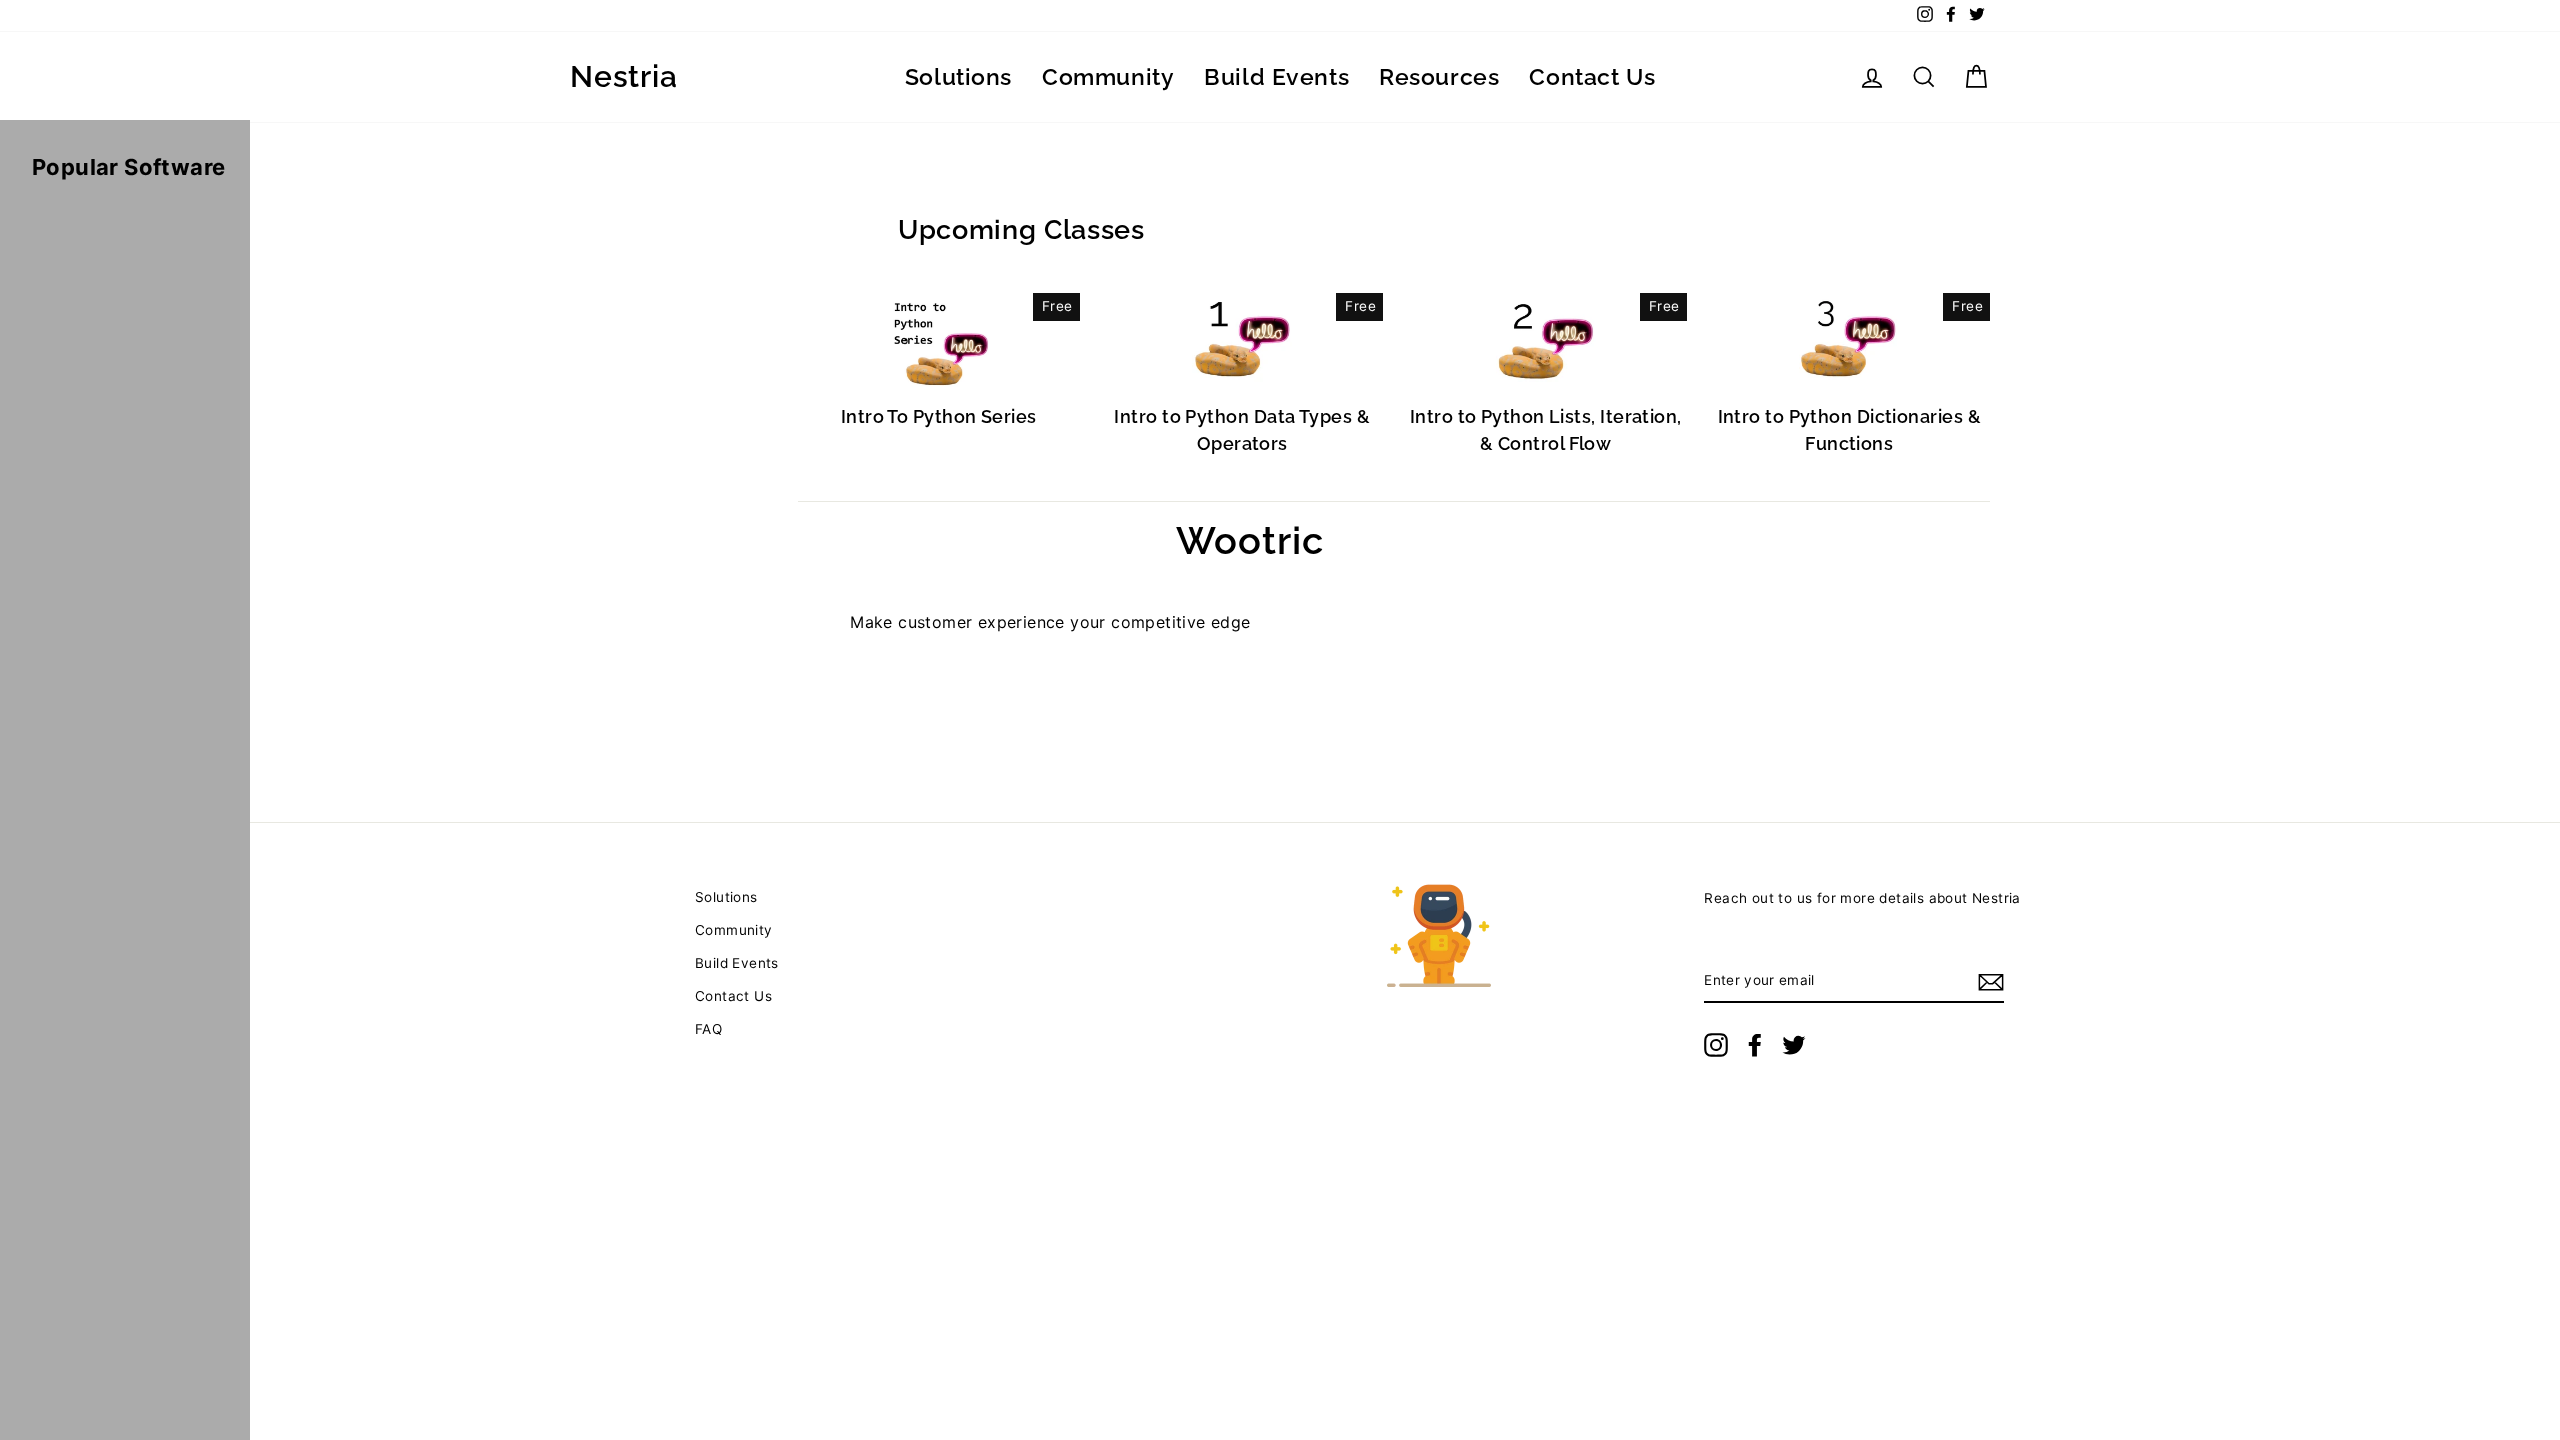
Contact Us (1592, 76)
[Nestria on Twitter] (1794, 1045)
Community (1108, 76)
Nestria (623, 77)
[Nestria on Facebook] (1755, 1045)
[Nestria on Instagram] (1716, 1045)
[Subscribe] (1991, 982)
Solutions (958, 76)
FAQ (708, 1029)
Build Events (1276, 76)
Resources (1439, 76)
